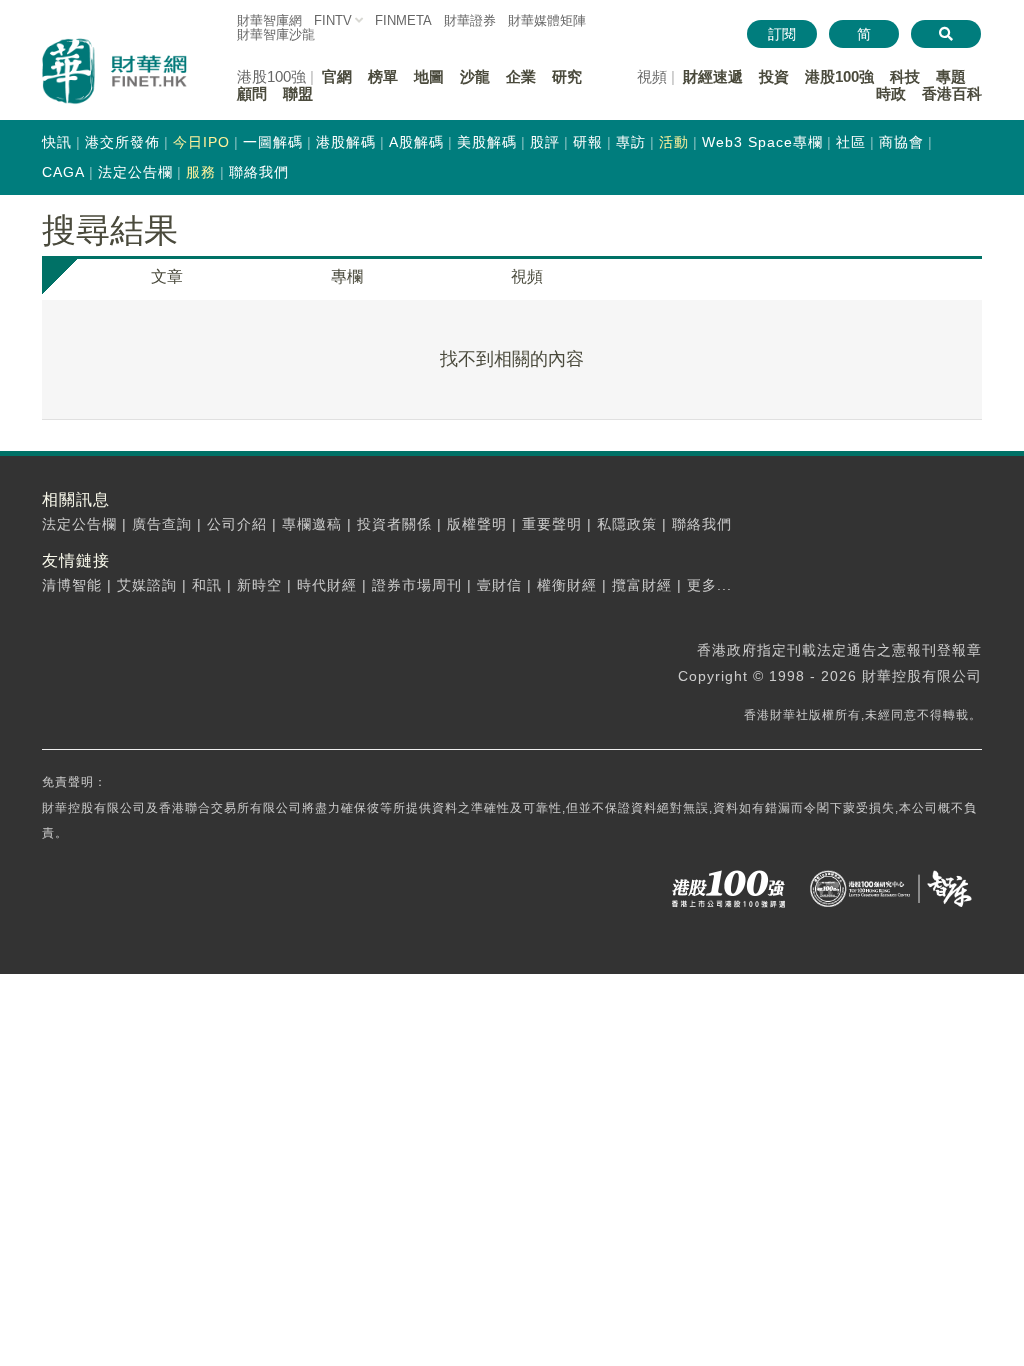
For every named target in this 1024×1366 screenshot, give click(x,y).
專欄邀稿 (312, 524)
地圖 (429, 76)
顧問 (252, 93)
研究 (567, 76)
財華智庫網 (269, 20)
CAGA (63, 172)
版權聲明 (477, 524)
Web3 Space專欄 (762, 142)
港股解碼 (346, 142)
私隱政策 (627, 524)
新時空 (259, 585)
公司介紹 (237, 524)
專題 (951, 76)
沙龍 (475, 76)
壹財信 (499, 585)
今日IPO (201, 142)
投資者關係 (394, 524)
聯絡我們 (259, 172)
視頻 (527, 276)
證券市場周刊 (417, 585)
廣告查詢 (162, 524)
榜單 (383, 76)
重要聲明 (552, 524)
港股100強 (839, 76)
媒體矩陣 (547, 20)
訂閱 (782, 34)
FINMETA (403, 20)
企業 (521, 76)
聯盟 (298, 93)
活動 (674, 142)
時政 (891, 93)
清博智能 (72, 585)
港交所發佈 (122, 142)
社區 (851, 142)
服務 (201, 172)
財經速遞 (713, 76)
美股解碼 (487, 142)
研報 (588, 142)
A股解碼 (416, 142)
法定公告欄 (135, 172)
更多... (709, 585)
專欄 (347, 276)
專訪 (631, 142)
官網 (337, 76)
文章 (167, 276)
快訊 (57, 142)
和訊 (207, 585)
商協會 (901, 142)
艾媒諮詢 (147, 585)
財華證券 (470, 20)
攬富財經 (642, 585)
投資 (774, 76)
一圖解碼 (273, 142)
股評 (545, 142)
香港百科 (952, 93)
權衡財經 (567, 585)
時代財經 (327, 585)
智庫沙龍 (276, 34)
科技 (905, 76)
